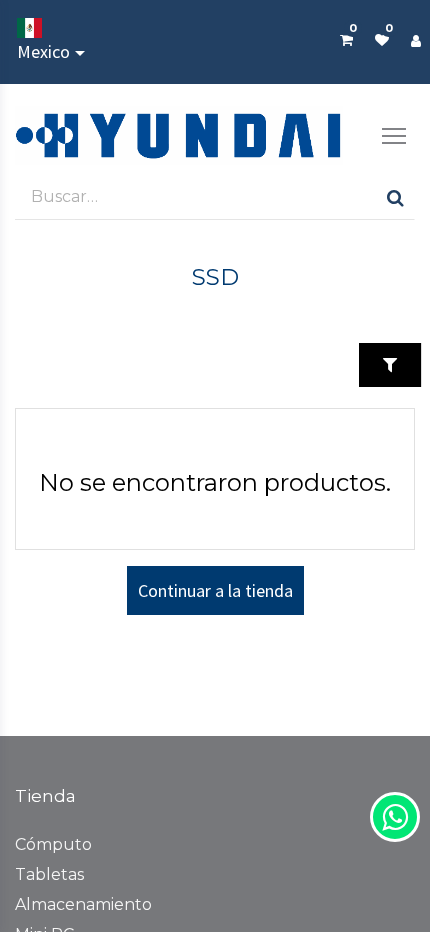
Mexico (43, 51)
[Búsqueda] (395, 196)
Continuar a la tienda (215, 590)
